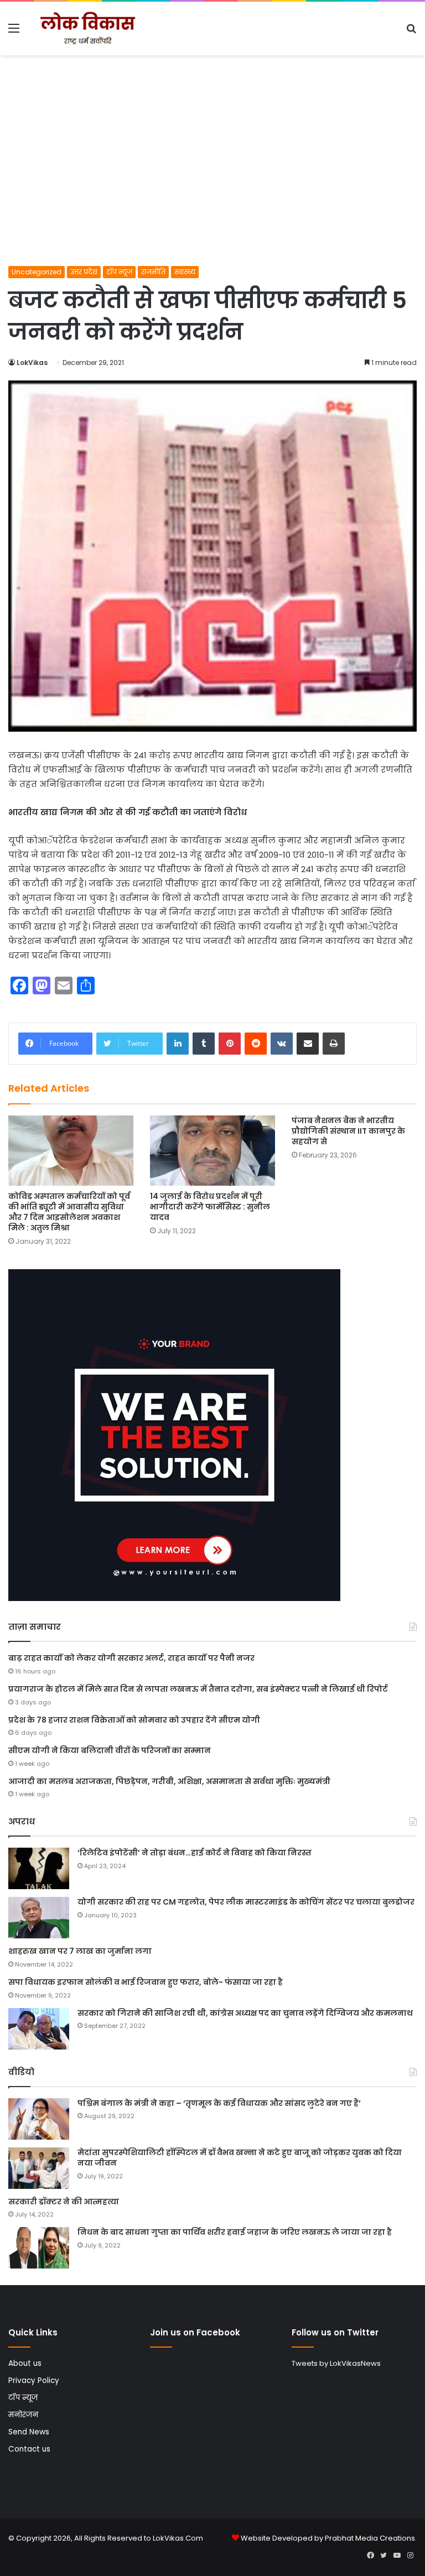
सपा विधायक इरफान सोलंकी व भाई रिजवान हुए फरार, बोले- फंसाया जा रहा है (146, 1982)
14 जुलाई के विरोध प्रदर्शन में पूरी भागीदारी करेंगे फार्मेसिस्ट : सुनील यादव (210, 1207)
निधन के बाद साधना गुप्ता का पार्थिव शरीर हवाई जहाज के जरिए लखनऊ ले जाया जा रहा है (235, 2232)
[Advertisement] (212, 183)
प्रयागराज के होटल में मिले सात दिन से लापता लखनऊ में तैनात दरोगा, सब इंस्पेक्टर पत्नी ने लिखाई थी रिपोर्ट (198, 1689)
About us (25, 2363)
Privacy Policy (34, 2381)
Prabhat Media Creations (370, 2538)
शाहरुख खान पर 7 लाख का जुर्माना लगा (80, 1951)
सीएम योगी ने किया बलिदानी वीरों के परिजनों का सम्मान (110, 1750)
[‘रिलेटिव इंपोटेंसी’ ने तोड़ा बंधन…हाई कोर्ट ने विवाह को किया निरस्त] (39, 1868)
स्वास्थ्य (185, 272)
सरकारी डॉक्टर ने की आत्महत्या (64, 2202)
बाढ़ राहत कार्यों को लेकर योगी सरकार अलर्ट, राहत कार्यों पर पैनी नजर (131, 1658)
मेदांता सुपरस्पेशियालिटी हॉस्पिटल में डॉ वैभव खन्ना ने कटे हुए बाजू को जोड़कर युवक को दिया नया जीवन (240, 2158)
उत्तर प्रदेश (84, 272)
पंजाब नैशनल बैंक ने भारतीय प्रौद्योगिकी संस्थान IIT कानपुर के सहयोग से (348, 1131)
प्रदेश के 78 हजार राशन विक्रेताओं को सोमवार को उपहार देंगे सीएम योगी (134, 1720)
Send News (29, 2432)
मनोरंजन (23, 2415)
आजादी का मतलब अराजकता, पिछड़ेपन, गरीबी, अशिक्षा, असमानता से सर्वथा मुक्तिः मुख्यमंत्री (169, 1781)
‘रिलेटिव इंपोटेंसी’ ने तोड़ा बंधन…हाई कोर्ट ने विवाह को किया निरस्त (195, 1853)
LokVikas (32, 363)
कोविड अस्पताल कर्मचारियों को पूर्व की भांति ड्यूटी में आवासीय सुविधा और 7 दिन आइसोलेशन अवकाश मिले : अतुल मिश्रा (69, 1212)
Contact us (29, 2449)
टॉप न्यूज (119, 272)
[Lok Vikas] (86, 28)
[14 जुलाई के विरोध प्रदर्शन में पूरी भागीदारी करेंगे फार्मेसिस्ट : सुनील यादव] (212, 1151)
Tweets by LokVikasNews (336, 2363)
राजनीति (153, 272)
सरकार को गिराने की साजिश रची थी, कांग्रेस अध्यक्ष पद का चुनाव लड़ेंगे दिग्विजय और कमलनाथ (245, 2013)
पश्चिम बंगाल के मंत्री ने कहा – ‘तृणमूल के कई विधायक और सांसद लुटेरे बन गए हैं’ (219, 2103)
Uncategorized (37, 272)
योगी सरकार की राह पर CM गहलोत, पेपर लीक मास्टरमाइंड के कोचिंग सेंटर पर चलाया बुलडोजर (246, 1902)
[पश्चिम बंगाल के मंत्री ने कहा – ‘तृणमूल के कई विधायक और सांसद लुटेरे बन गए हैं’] (39, 2119)
